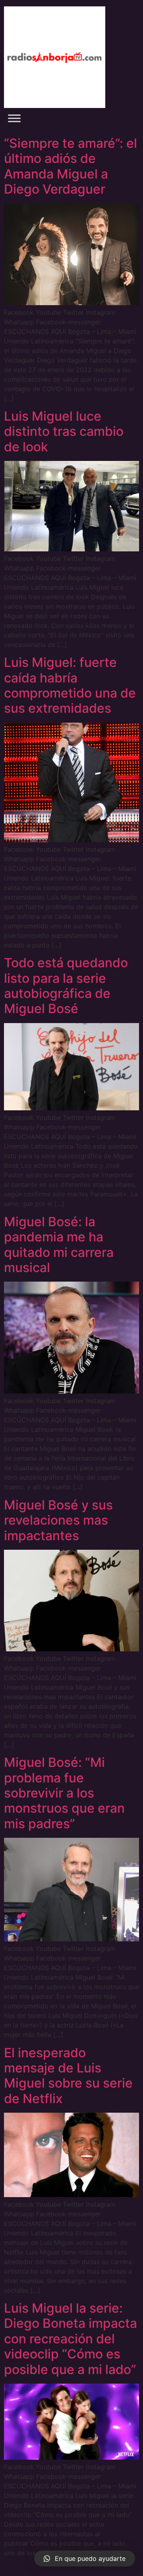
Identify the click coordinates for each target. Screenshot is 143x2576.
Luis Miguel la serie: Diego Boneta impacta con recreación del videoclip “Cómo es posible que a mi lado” (71, 2339)
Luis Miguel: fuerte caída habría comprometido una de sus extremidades (70, 685)
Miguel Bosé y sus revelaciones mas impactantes (58, 1520)
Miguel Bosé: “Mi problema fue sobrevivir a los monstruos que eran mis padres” (64, 1793)
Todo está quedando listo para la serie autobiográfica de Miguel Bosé (66, 986)
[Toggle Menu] (14, 118)
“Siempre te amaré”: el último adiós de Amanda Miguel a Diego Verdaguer (71, 166)
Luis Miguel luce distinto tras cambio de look (64, 431)
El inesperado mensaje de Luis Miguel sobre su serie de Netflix (68, 2076)
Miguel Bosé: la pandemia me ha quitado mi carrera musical (59, 1245)
